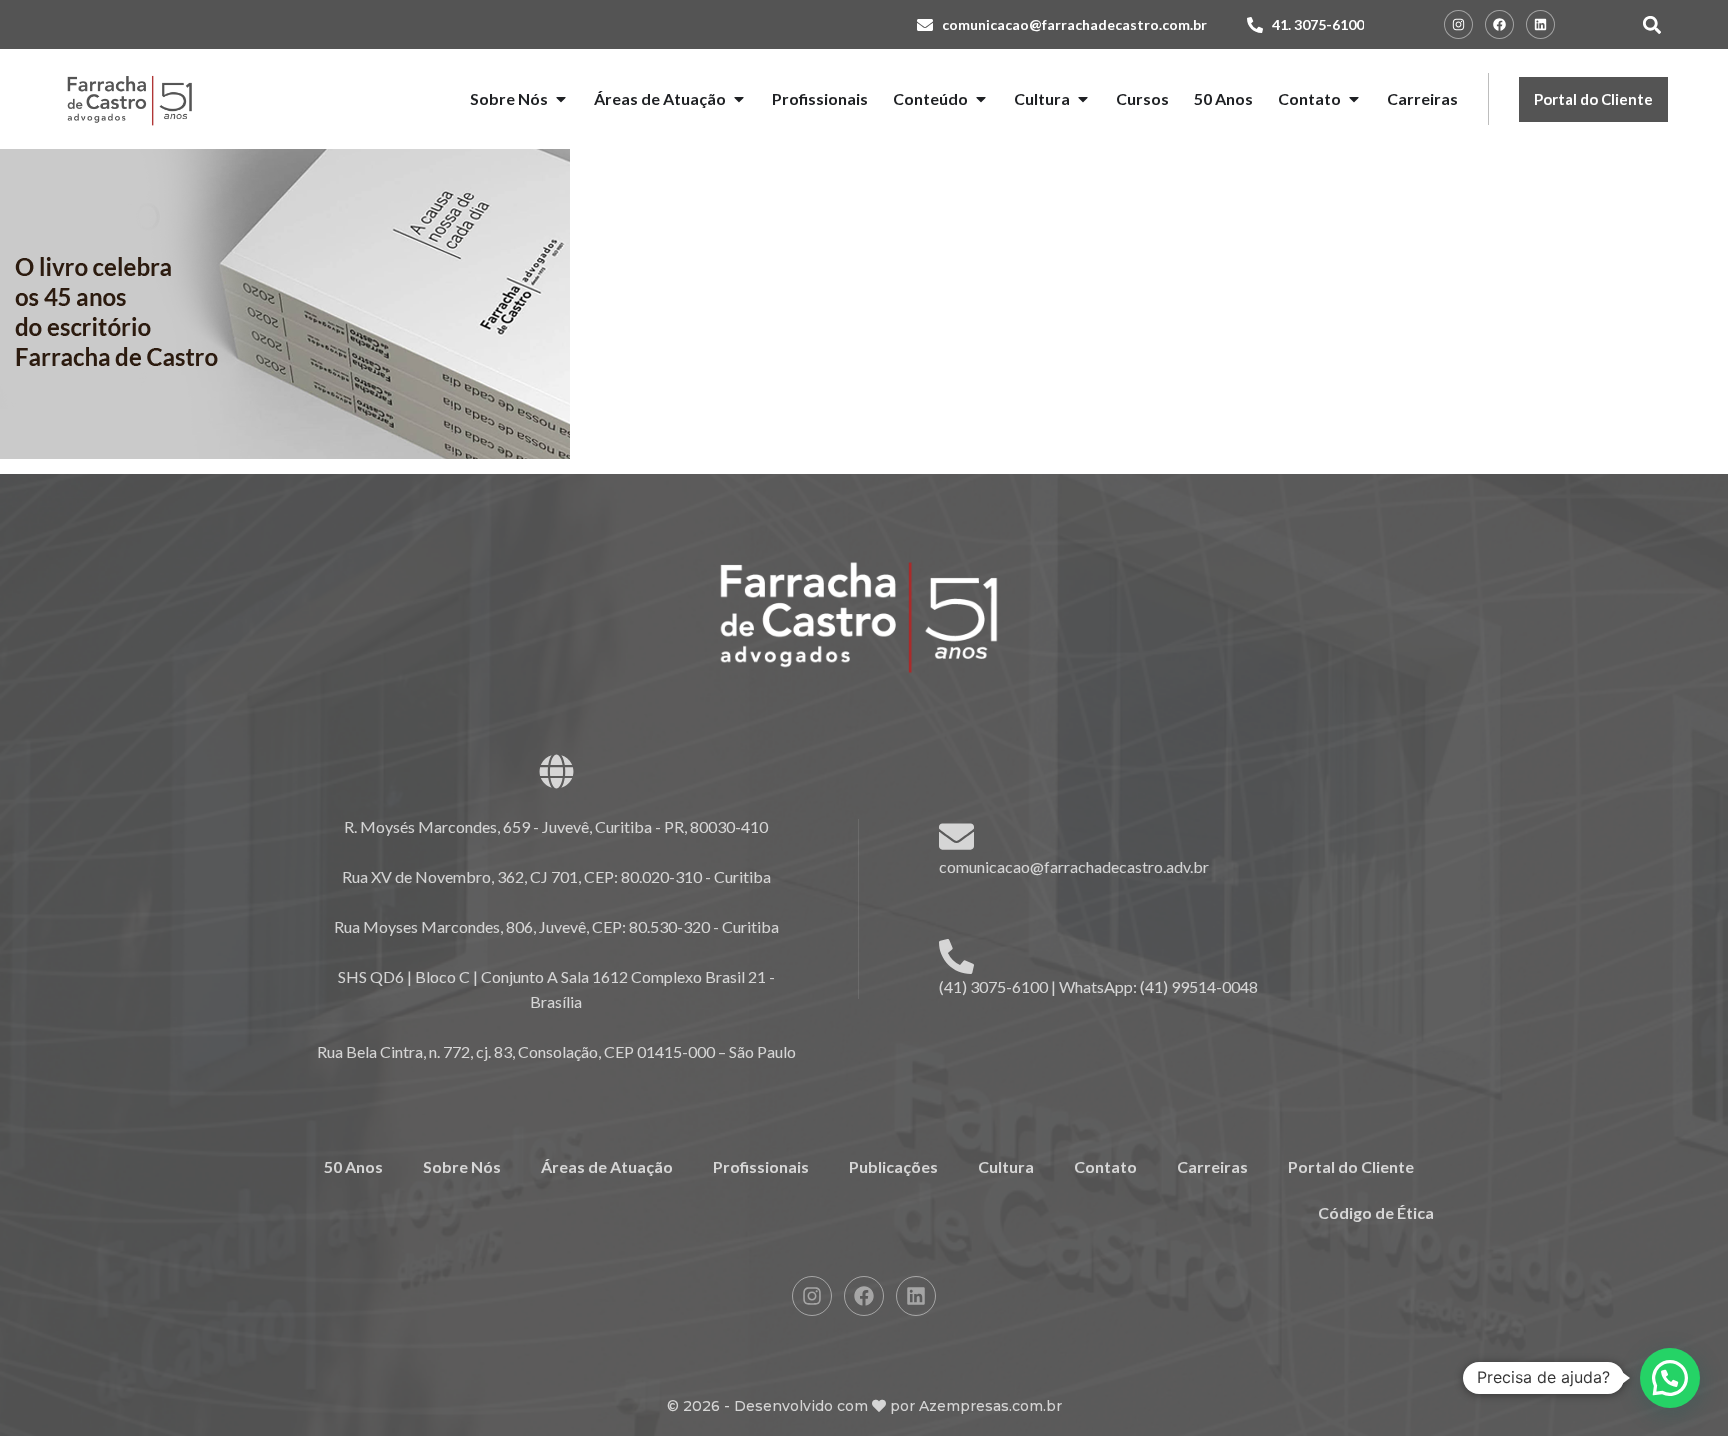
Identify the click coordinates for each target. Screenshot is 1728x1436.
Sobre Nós (462, 1166)
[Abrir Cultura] (1083, 99)
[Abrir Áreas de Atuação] (739, 99)
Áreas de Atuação (607, 1166)
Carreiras (1212, 1166)
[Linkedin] (1540, 24)
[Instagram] (1458, 24)
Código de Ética (1376, 1212)
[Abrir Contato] (1354, 99)
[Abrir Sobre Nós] (561, 99)
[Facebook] (1499, 24)
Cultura (1006, 1166)
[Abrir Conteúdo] (981, 99)
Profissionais (761, 1166)
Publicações (893, 1166)
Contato (1105, 1166)
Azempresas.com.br (990, 1406)
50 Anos (353, 1166)
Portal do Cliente (1351, 1166)
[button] (1651, 24)
